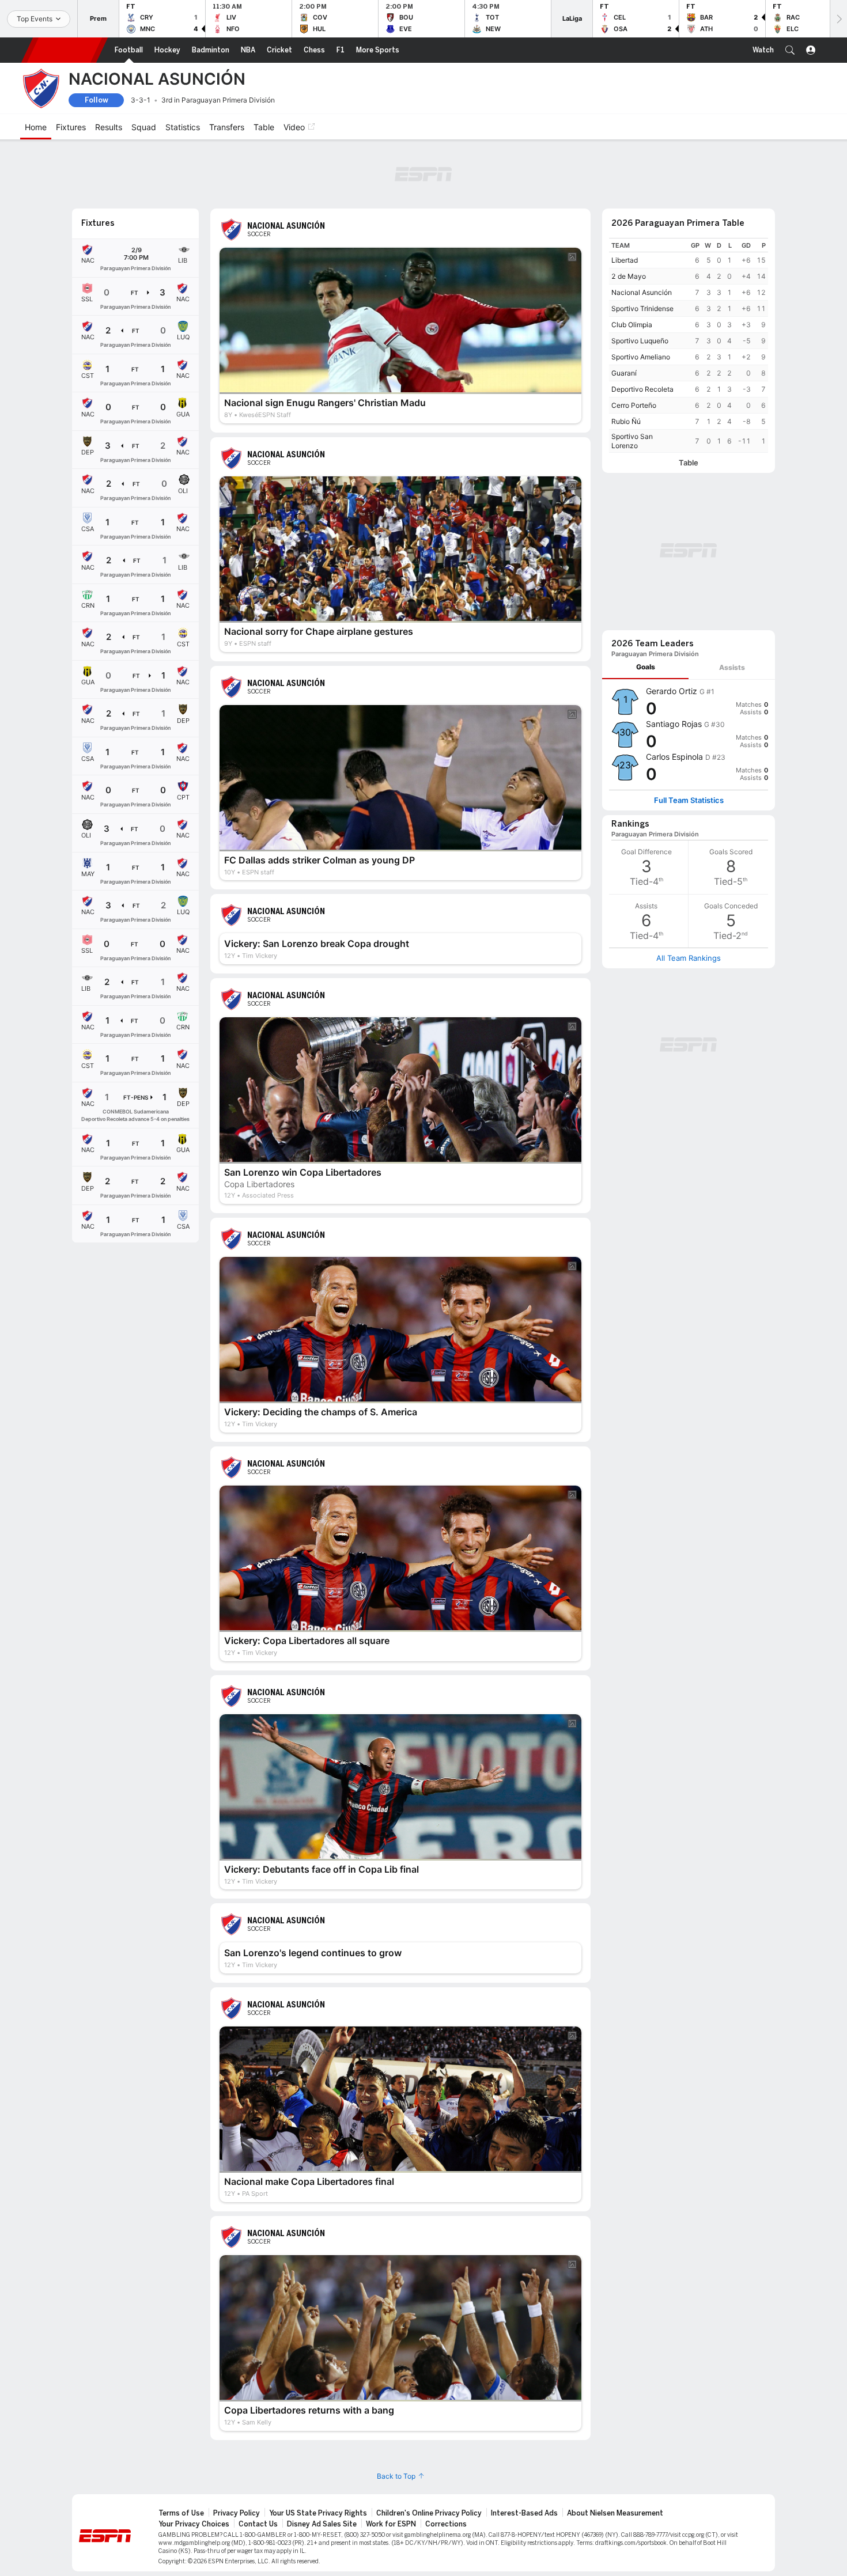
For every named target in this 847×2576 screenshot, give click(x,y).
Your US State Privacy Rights (318, 2513)
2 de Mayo (629, 276)
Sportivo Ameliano (641, 357)
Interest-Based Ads (524, 2513)
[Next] (838, 19)
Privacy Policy (237, 2513)
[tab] (645, 667)
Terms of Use (181, 2513)
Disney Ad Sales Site (322, 2524)
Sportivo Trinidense (642, 308)
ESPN (65, 50)
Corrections (446, 2524)
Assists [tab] (732, 667)
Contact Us (258, 2524)
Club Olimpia (632, 325)
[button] (790, 50)
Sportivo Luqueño (640, 341)
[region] (689, 345)
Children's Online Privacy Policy (429, 2513)
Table (689, 463)
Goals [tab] (646, 667)
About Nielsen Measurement (615, 2513)
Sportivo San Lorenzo (632, 441)
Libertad (625, 260)
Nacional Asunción (642, 292)
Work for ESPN (391, 2524)
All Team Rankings (689, 958)
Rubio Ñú (626, 421)
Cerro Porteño (634, 405)
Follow (97, 100)
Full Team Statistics (689, 800)
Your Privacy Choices (194, 2524)
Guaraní (624, 373)
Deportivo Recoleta (642, 389)
